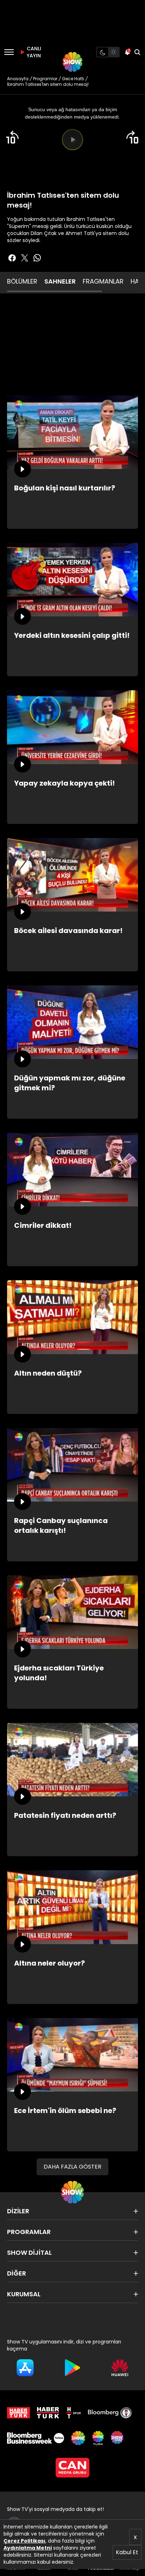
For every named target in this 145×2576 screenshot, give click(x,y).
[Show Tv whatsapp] (37, 258)
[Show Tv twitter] (25, 258)
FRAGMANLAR (103, 281)
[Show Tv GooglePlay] (73, 2368)
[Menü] (9, 52)
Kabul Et (127, 2552)
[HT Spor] (74, 2413)
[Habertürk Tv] (48, 2413)
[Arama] (137, 52)
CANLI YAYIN (33, 52)
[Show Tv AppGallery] (120, 2368)
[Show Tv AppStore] (25, 2368)
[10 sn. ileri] (133, 137)
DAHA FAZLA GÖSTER (72, 2167)
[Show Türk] (98, 2438)
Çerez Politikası (24, 2541)
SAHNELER (60, 281)
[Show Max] (118, 2438)
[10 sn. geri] (12, 137)
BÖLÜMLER (22, 281)
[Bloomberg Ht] (110, 2413)
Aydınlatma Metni (28, 2548)
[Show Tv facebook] (12, 258)
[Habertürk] (18, 2413)
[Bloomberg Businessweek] (36, 2438)
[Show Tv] (72, 62)
